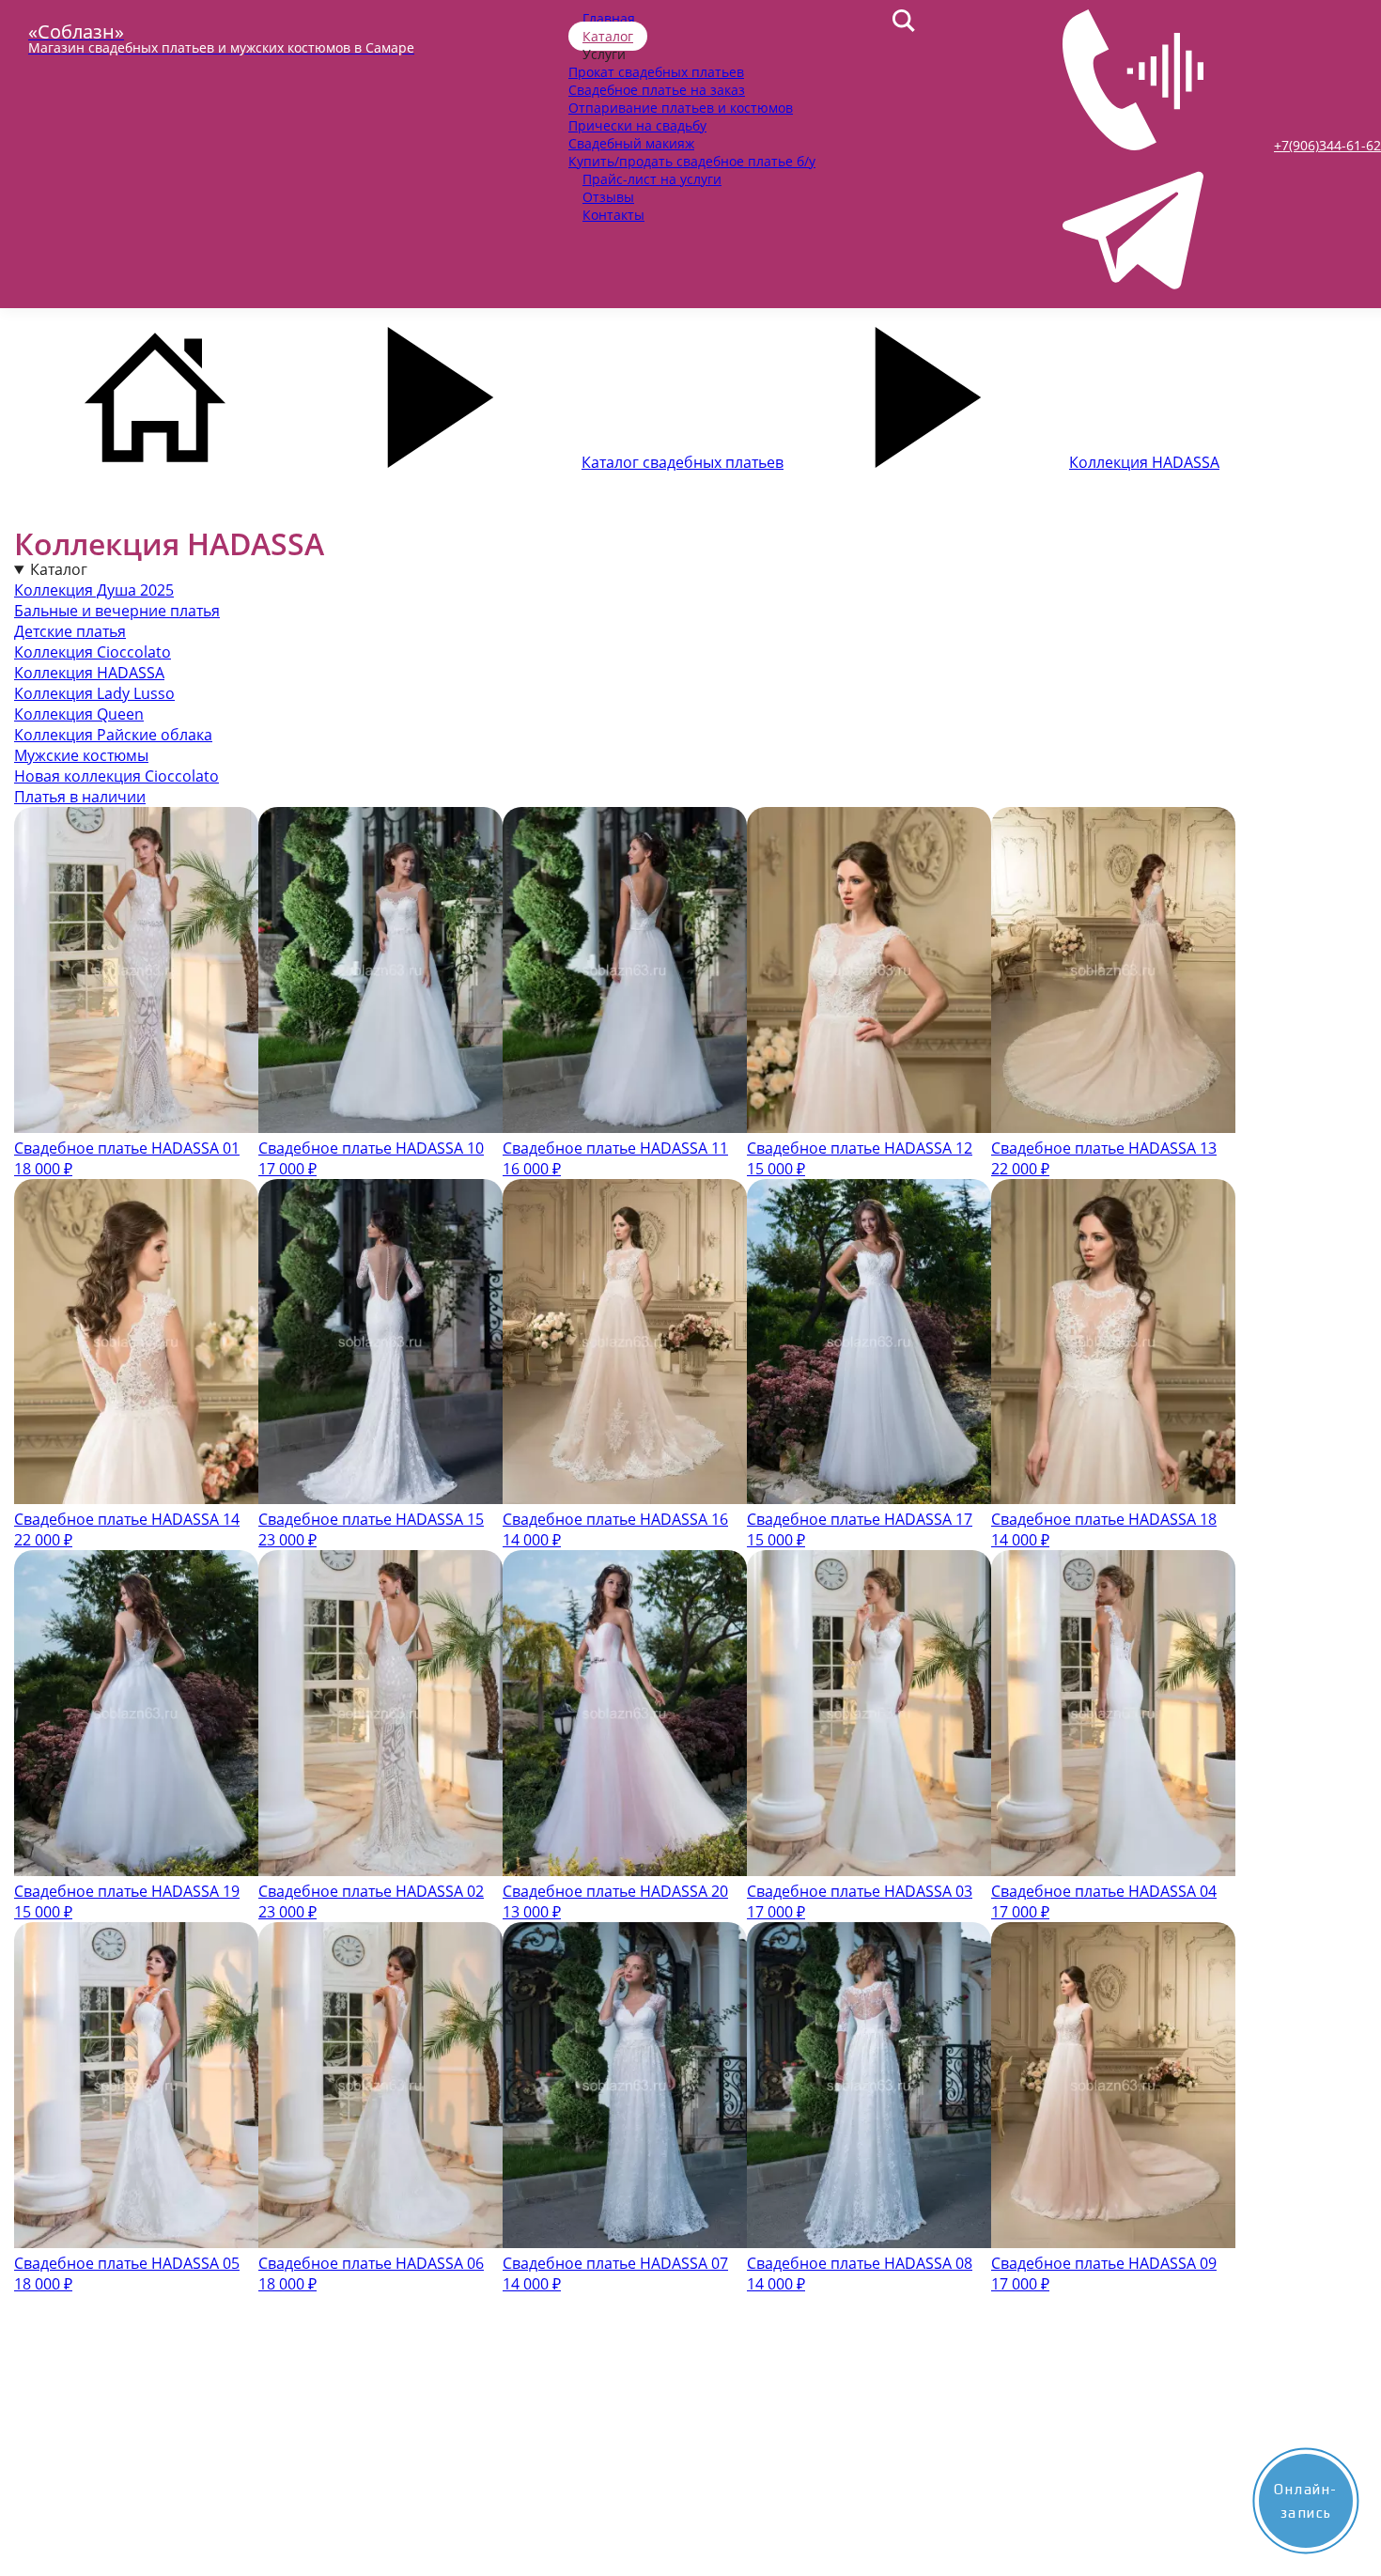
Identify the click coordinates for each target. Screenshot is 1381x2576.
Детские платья (70, 631)
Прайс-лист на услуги (652, 179)
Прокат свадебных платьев (656, 72)
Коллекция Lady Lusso (94, 693)
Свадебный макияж (631, 143)
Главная (609, 18)
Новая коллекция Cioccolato (116, 776)
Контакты (613, 215)
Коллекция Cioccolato (93, 652)
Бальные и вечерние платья (117, 611)
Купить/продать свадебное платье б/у (692, 161)
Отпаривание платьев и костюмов (681, 108)
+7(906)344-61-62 (1327, 145)
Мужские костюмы (81, 755)
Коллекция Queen (79, 714)
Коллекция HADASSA (89, 673)
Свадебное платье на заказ (657, 90)
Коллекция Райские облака (113, 735)
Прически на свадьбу (637, 125)
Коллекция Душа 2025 (94, 590)
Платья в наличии (80, 797)
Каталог (608, 36)
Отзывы (608, 197)
